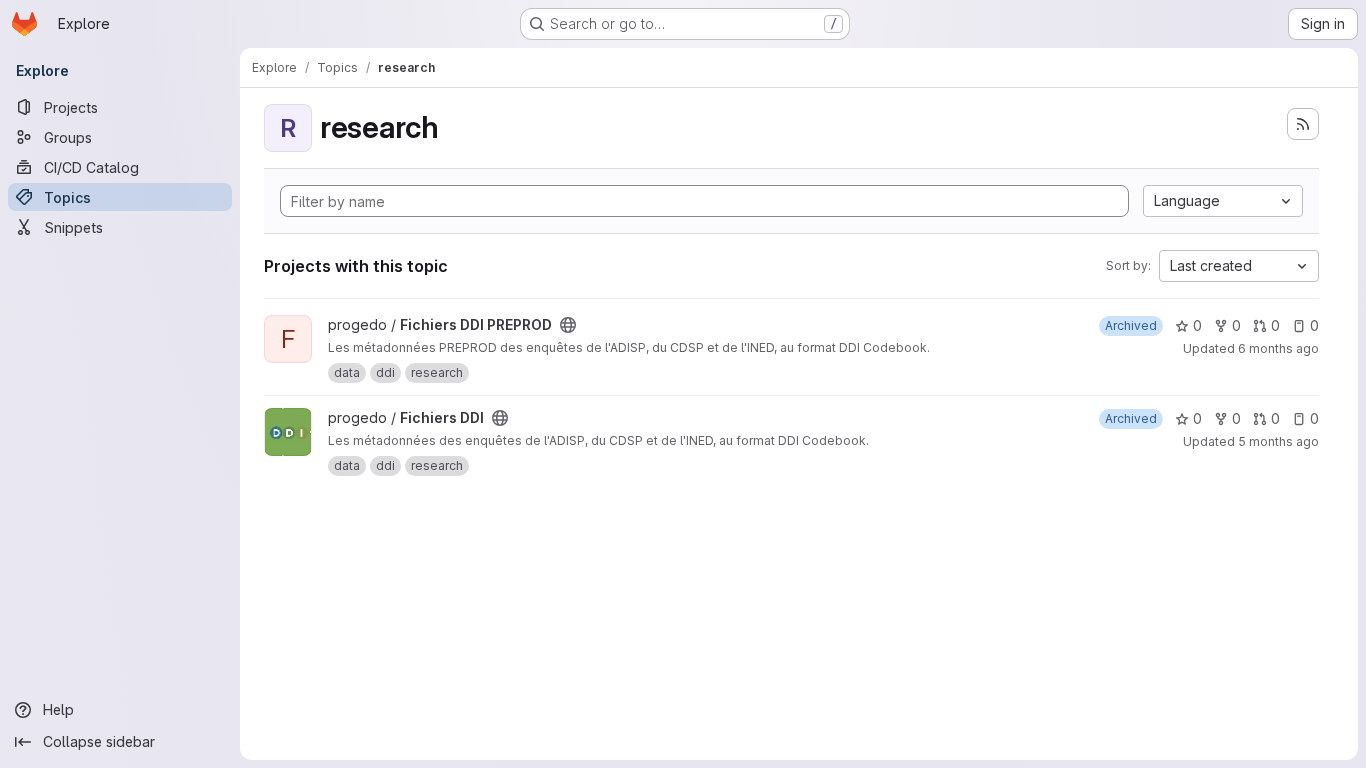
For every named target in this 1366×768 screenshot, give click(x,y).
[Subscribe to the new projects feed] (1303, 124)
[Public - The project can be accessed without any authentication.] (568, 325)
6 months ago (1278, 348)
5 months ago (1278, 441)
